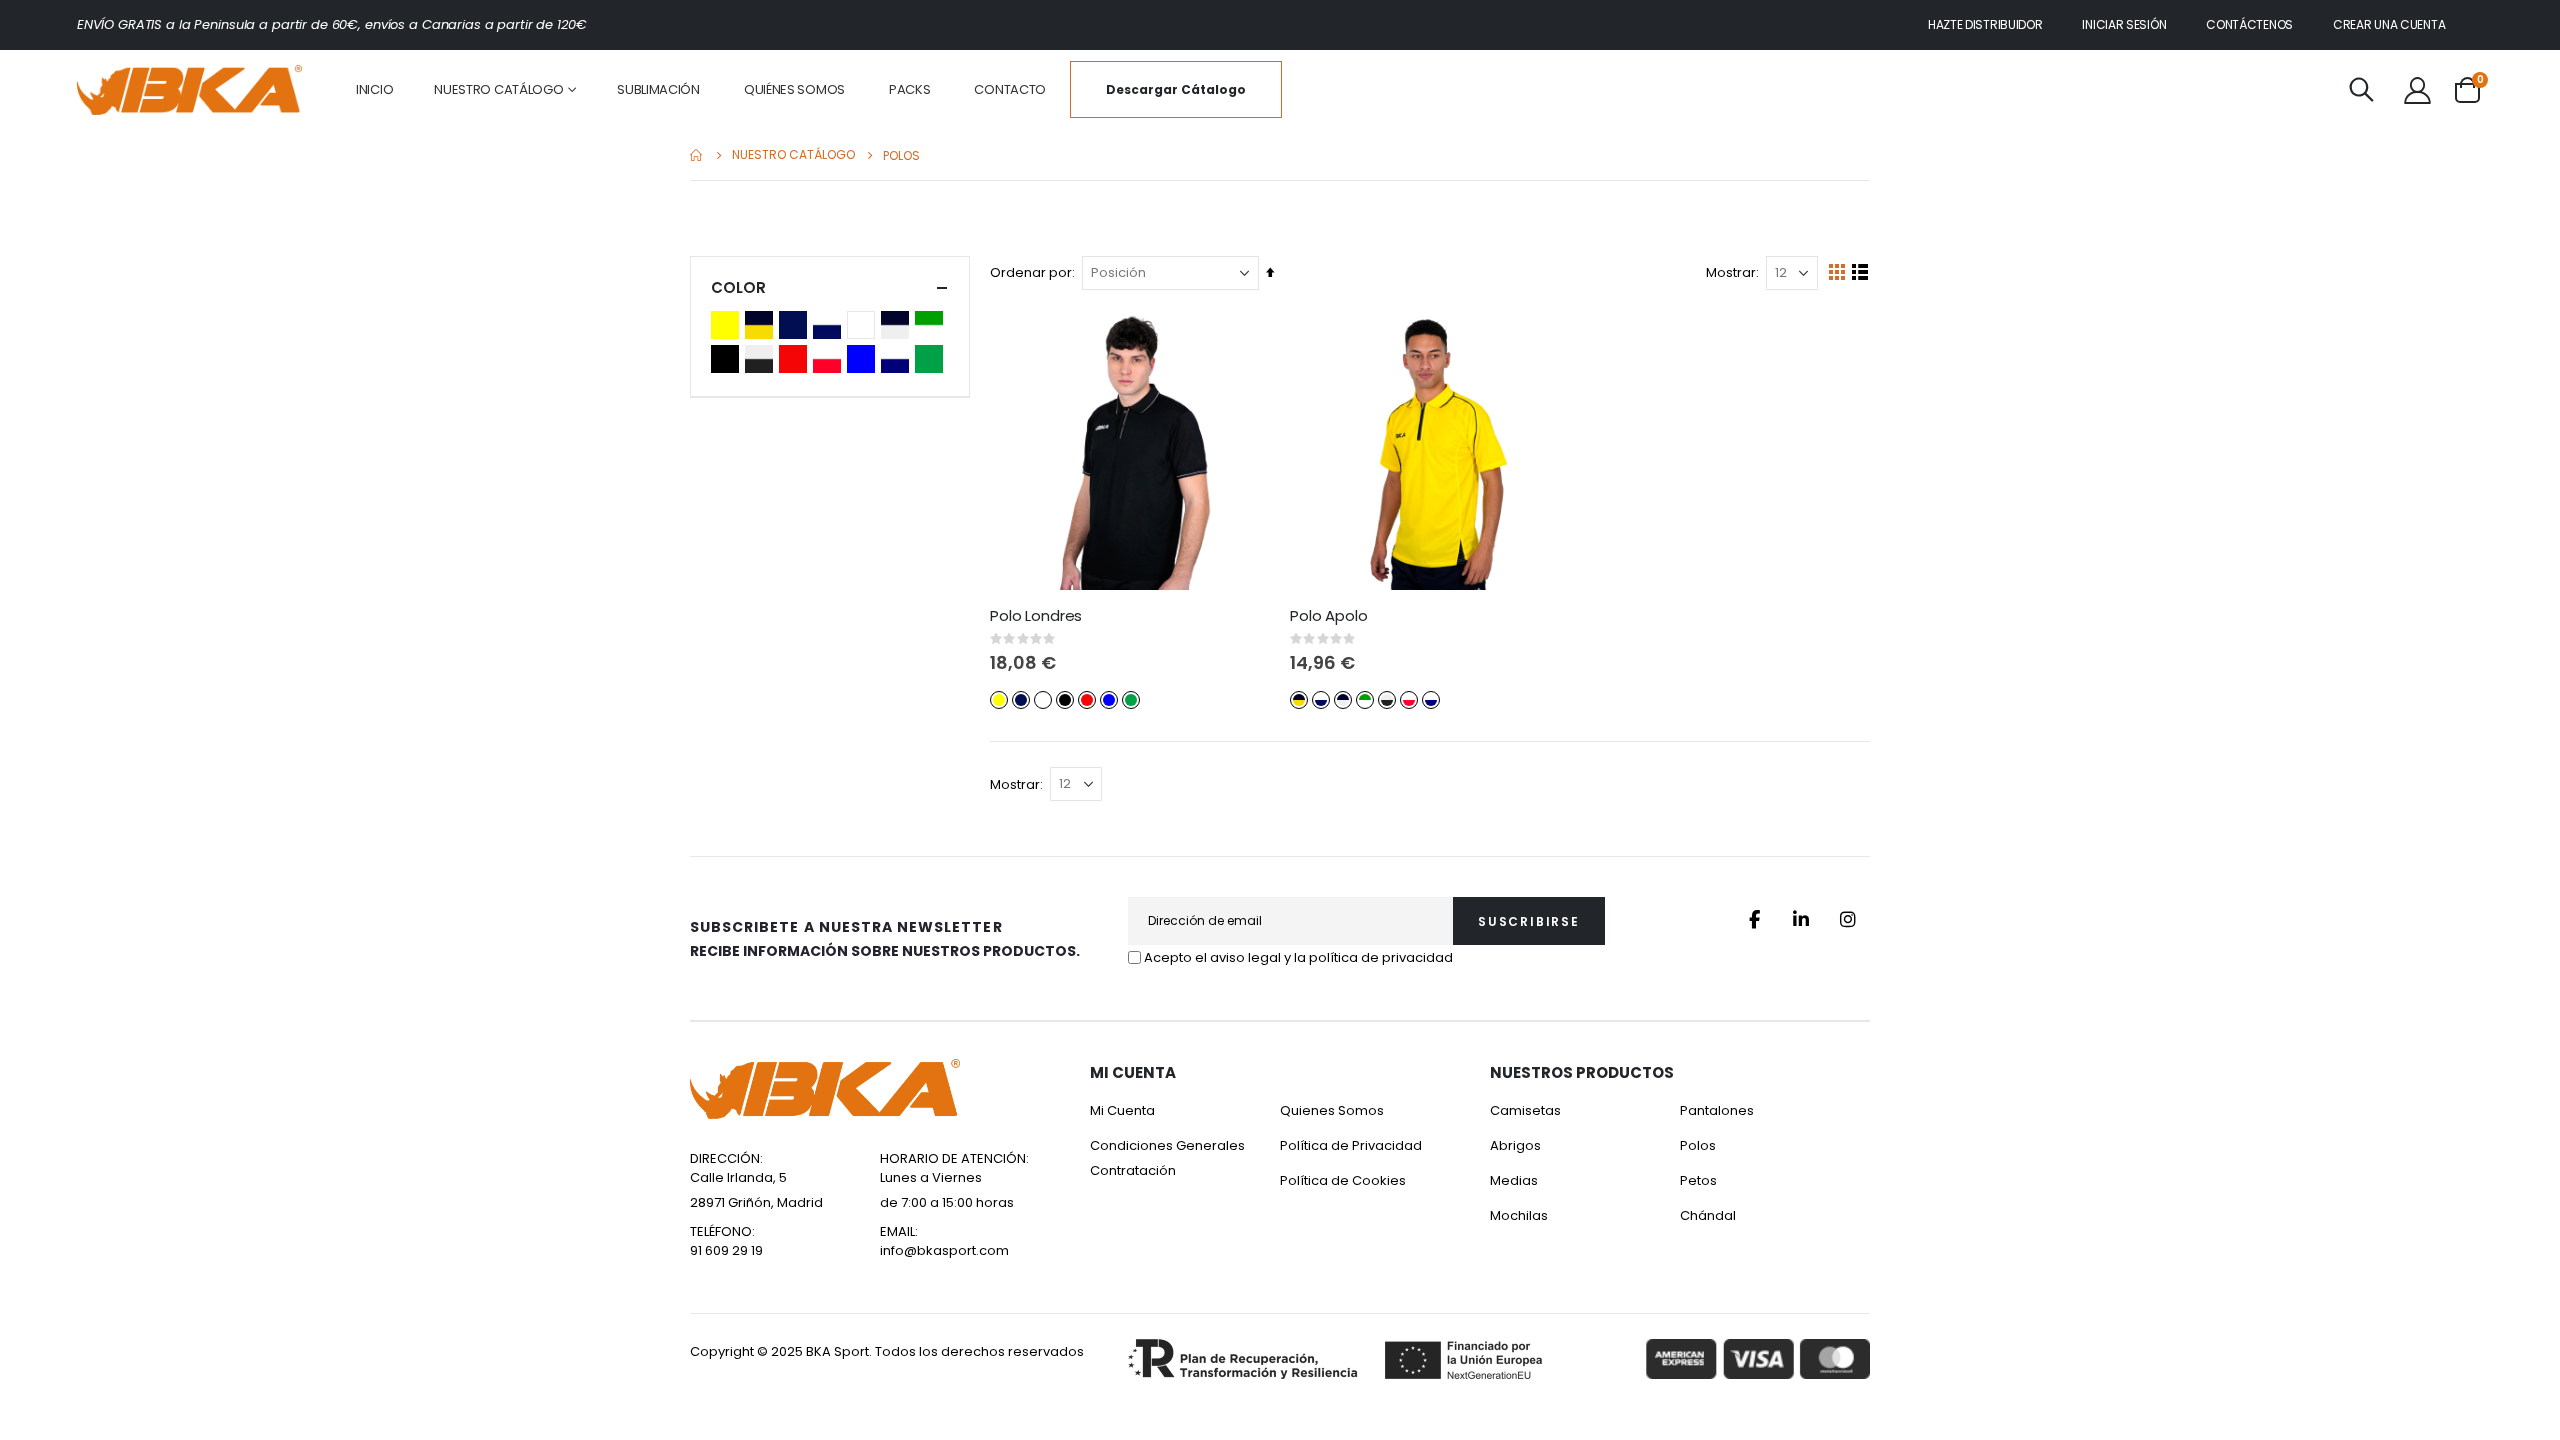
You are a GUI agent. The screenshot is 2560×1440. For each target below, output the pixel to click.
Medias (1514, 1180)
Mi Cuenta (1122, 1110)
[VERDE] (932, 359)
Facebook (1754, 919)
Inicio (697, 155)
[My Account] (2417, 90)
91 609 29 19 (726, 1250)
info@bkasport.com (944, 1250)
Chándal (1708, 1215)
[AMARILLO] (728, 325)
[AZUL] (796, 325)
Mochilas (1519, 1215)
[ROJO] (796, 359)
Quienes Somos (1332, 1110)
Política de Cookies (1343, 1180)
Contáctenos (2249, 24)
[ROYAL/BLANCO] (898, 359)
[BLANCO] (864, 325)
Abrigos (1515, 1145)
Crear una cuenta (2389, 24)
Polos (1698, 1145)
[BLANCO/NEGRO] (898, 325)
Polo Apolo (1329, 616)
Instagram (1848, 919)
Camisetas (1525, 1110)
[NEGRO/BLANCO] (762, 359)
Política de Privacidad (1351, 1145)
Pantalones (1717, 1110)
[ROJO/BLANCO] (830, 359)
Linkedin (1801, 919)
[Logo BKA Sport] (189, 90)
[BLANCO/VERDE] (932, 325)
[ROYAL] (864, 359)
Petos (1698, 1180)
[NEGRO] (728, 359)
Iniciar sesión (2124, 24)
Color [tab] (738, 287)
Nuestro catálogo (793, 155)
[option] (999, 700)
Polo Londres (1036, 616)
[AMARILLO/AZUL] (762, 325)
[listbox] (1067, 698)
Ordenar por (1031, 272)
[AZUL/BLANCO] (830, 325)
